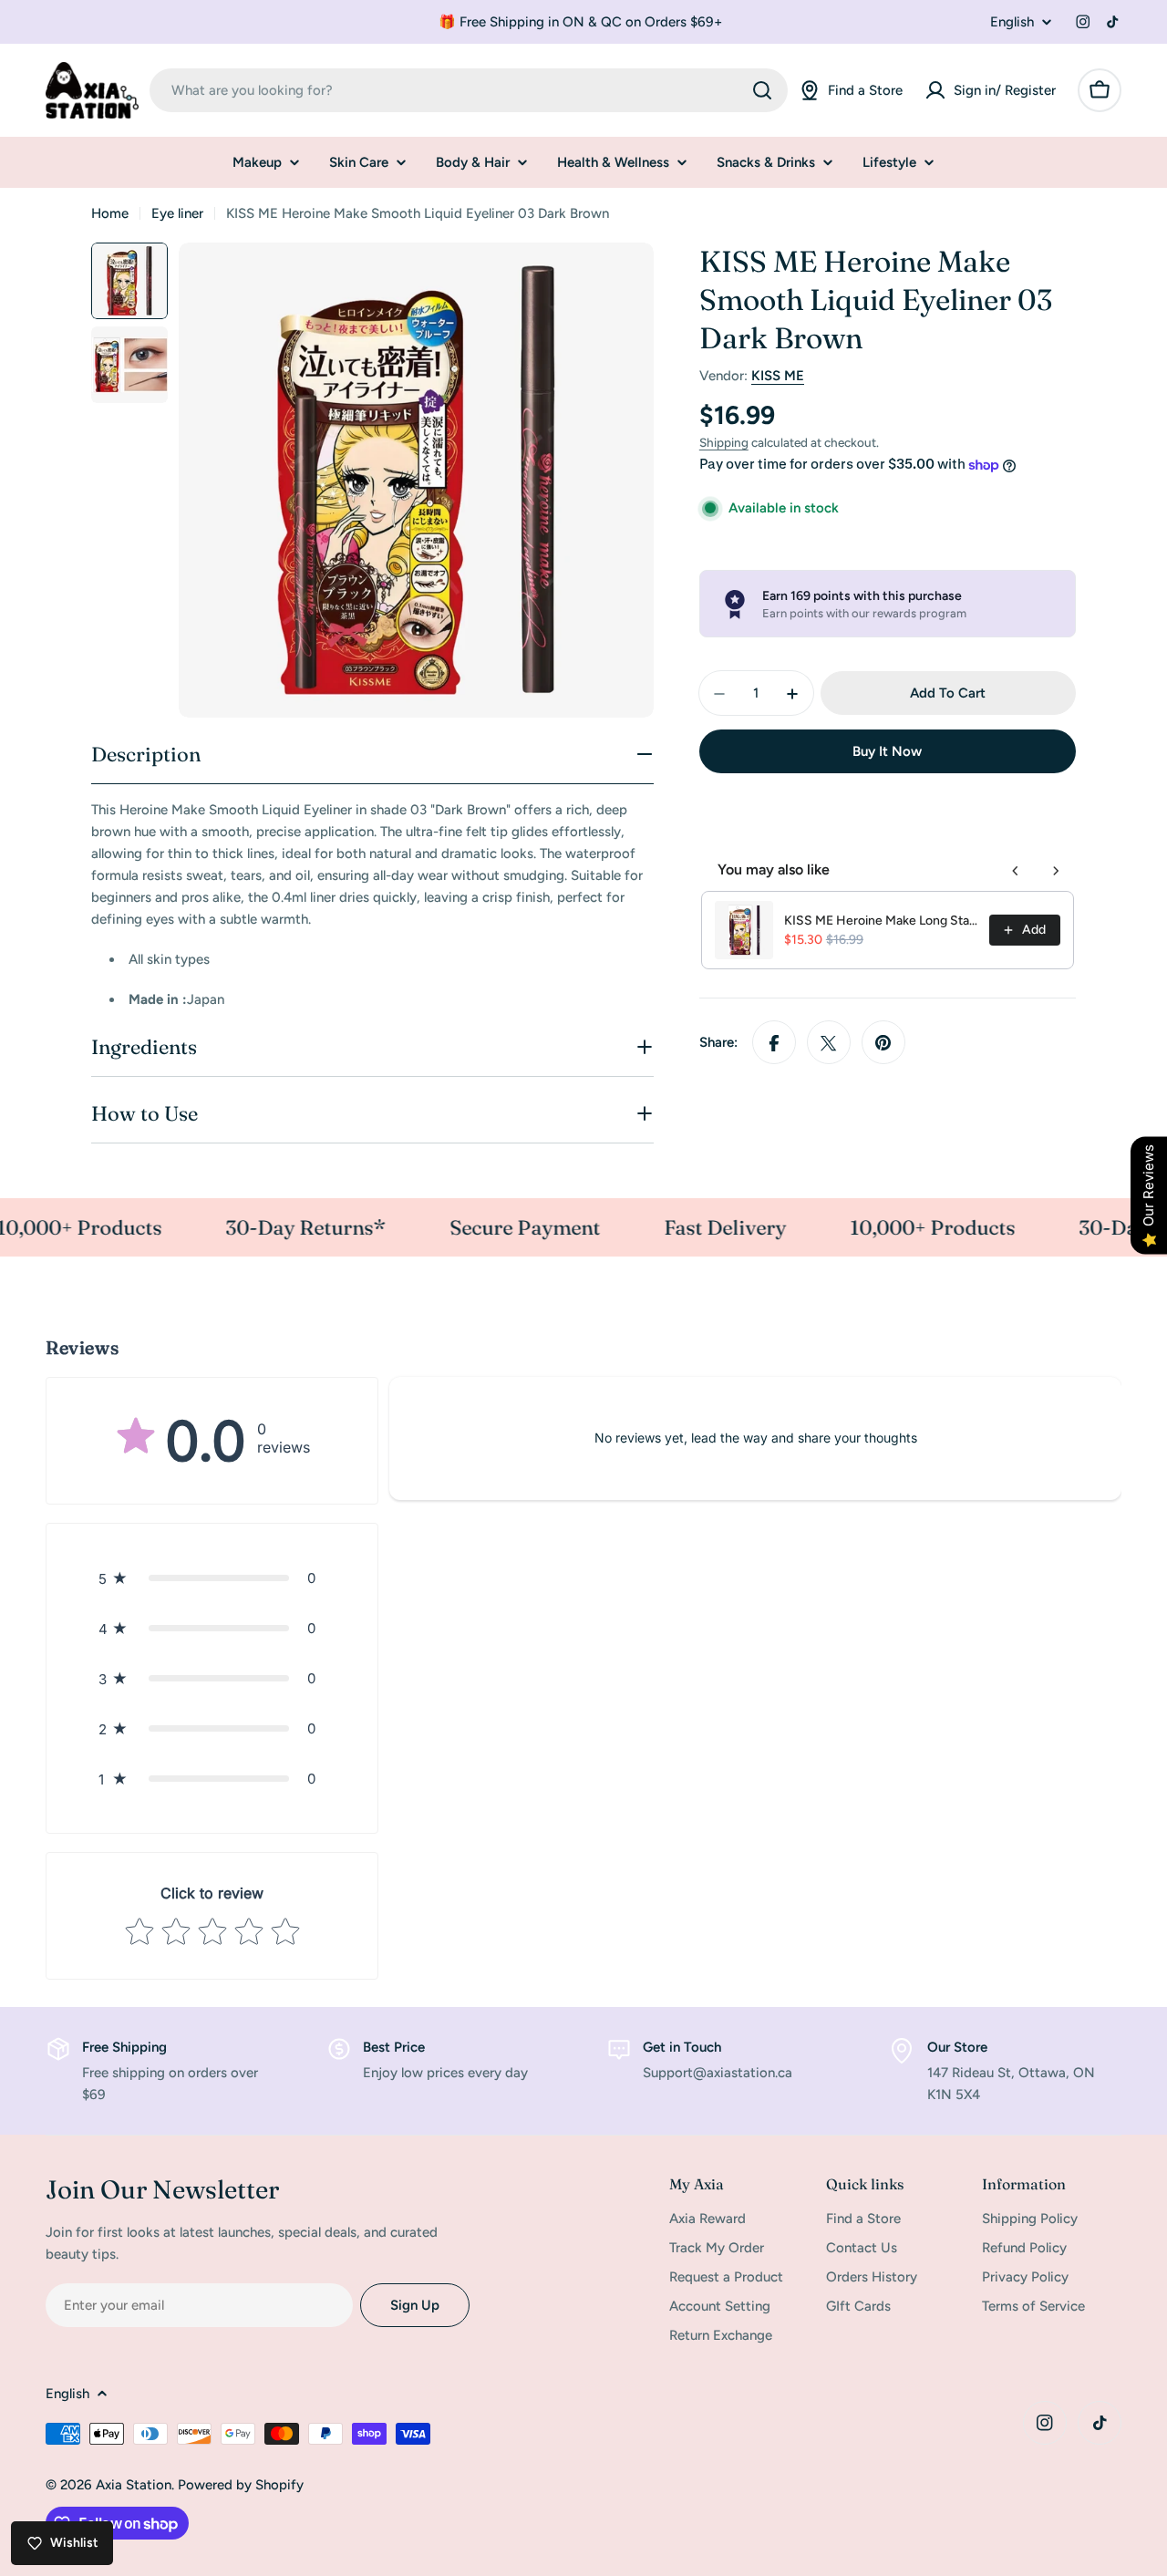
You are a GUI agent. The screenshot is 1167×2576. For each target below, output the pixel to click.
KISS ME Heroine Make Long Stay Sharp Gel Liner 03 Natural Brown (881, 921)
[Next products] (1056, 871)
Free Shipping (124, 2047)
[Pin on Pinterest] (883, 1043)
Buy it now (887, 752)
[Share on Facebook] (774, 1043)
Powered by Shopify (241, 2485)
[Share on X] (829, 1043)
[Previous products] (1016, 871)
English (1012, 22)
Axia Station (134, 2485)
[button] (212, 1578)
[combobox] (469, 90)
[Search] (762, 90)
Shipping (724, 442)
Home (110, 213)
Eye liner (177, 213)
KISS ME (778, 376)
